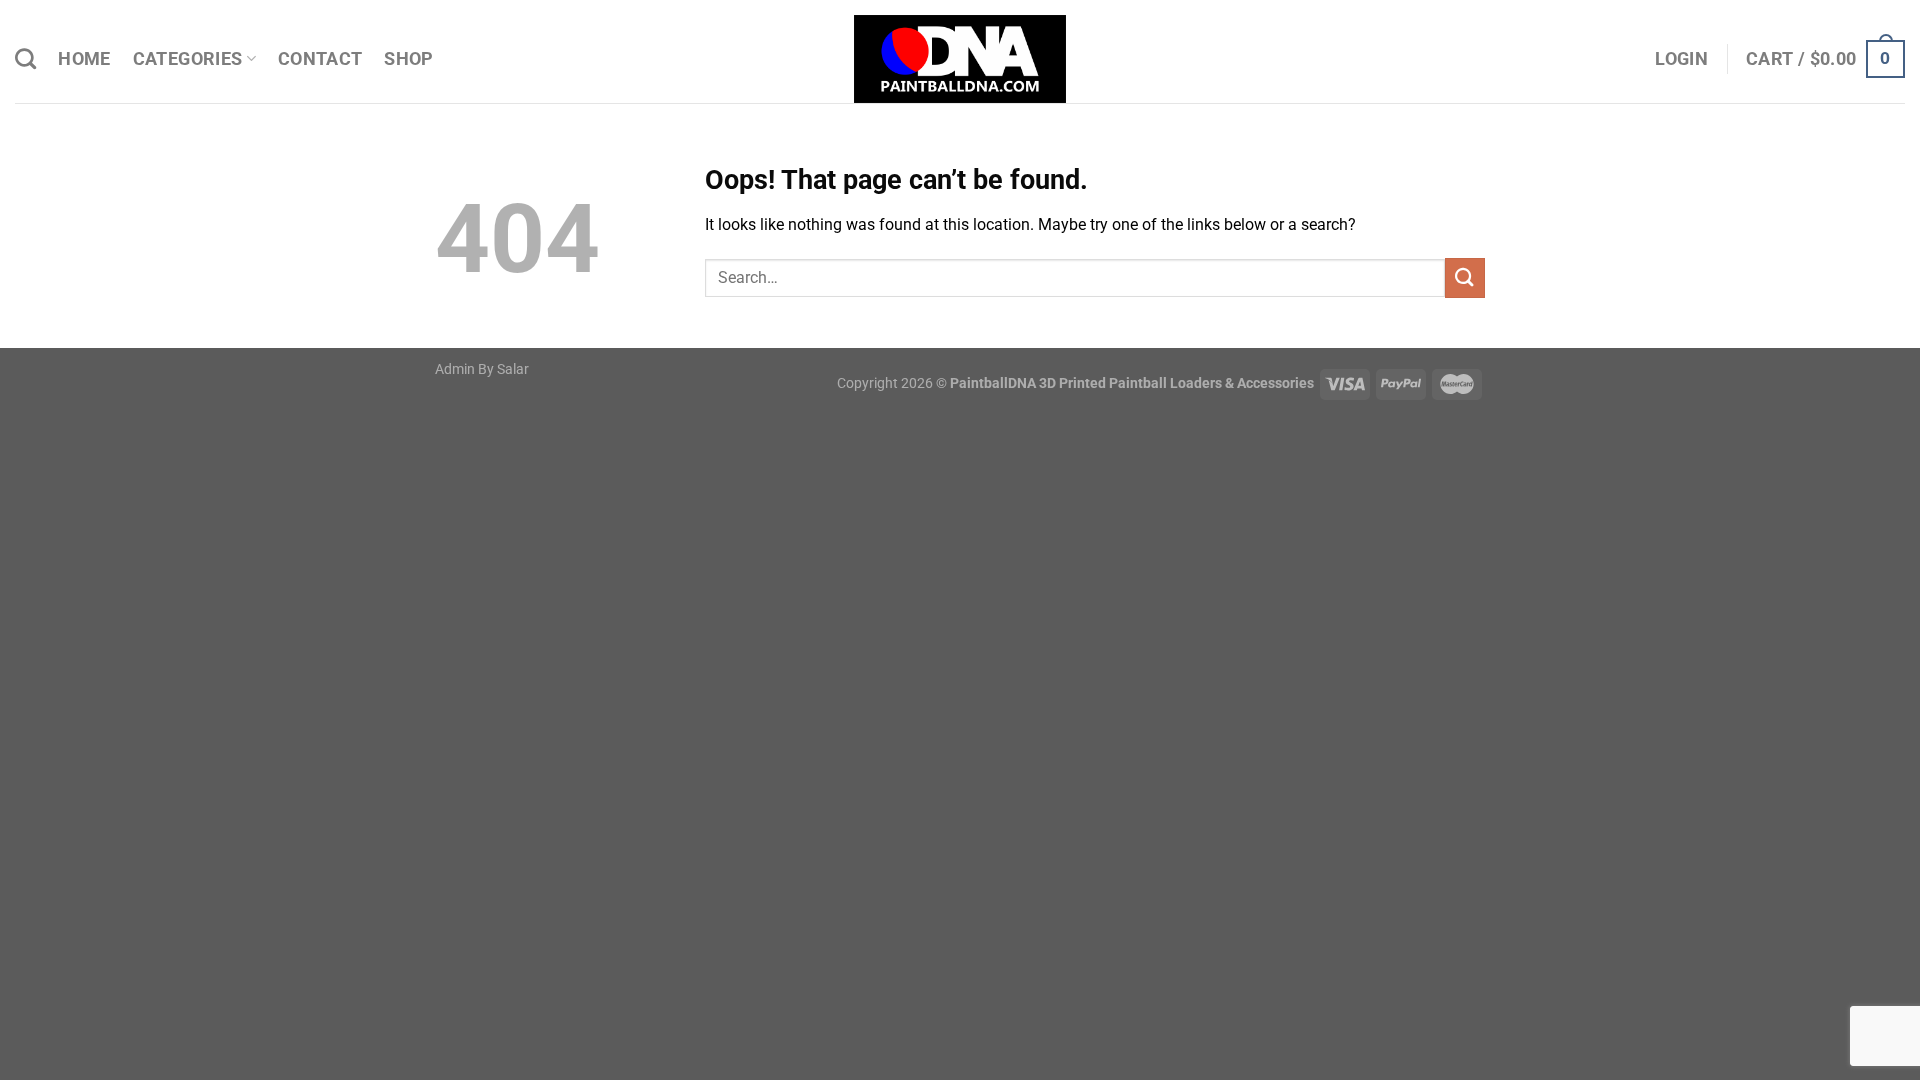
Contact (320, 59)
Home (84, 59)
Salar (513, 369)
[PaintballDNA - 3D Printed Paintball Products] (960, 59)
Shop (408, 59)
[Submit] (1465, 277)
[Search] (25, 58)
